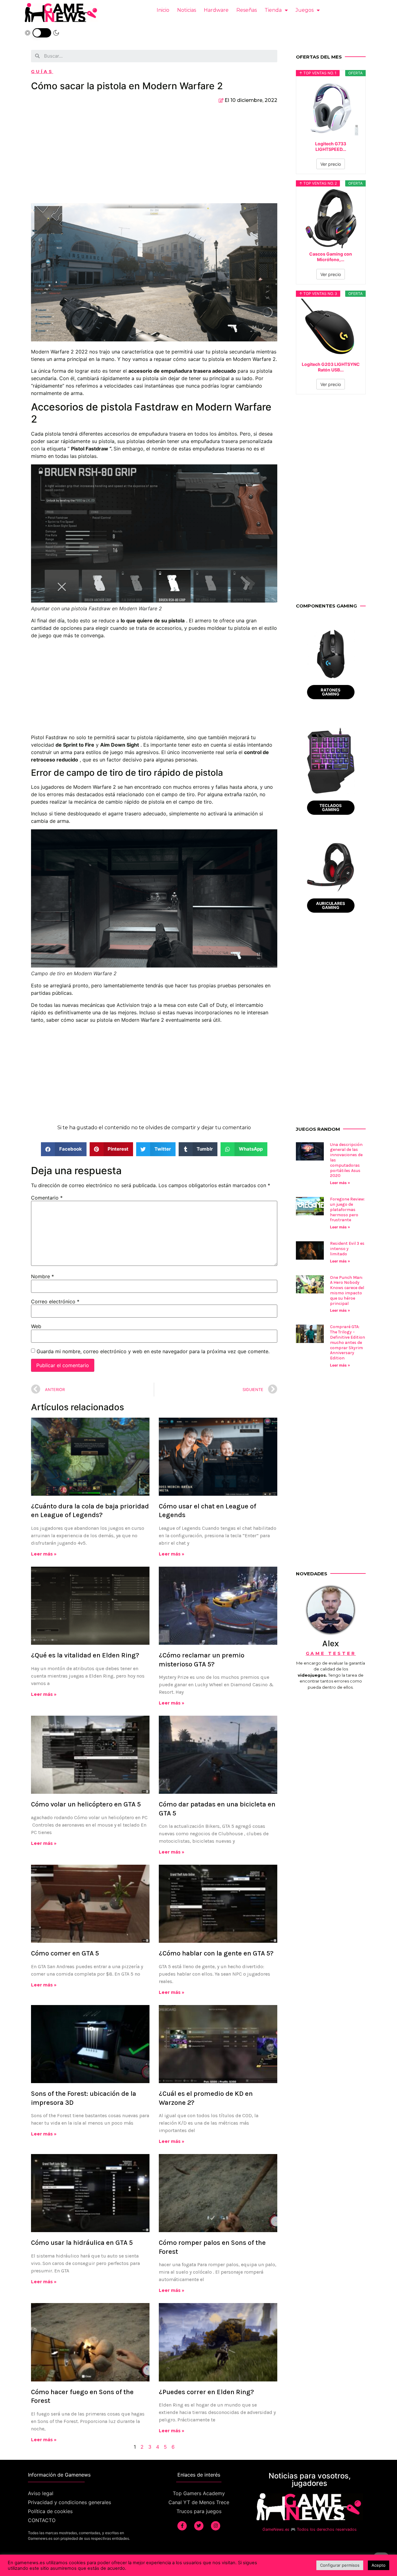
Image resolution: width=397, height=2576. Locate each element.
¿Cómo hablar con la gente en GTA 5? (216, 1953)
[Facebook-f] (182, 2526)
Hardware (216, 10)
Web (36, 1326)
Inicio (163, 10)
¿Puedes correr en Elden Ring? (206, 2392)
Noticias (187, 10)
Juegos (305, 10)
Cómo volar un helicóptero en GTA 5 (86, 1804)
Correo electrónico (55, 1301)
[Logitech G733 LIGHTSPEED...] (331, 108)
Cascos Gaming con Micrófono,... (331, 257)
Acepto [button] (379, 2565)
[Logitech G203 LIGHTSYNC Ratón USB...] (331, 329)
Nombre (42, 1276)
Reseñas (247, 10)
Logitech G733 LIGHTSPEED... (331, 146)
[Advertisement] (154, 157)
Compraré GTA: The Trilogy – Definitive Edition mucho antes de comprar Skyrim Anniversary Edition (348, 1342)
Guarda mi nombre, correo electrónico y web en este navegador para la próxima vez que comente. (153, 1351)
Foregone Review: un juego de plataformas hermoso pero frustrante (347, 1209)
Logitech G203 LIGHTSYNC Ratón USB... (331, 367)
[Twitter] (199, 2526)
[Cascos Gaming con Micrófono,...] (331, 218)
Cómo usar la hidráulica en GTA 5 (82, 2243)
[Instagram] (216, 2526)
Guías (42, 72)
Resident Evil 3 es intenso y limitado (347, 1249)
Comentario (47, 1198)
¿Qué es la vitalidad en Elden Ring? (85, 1655)
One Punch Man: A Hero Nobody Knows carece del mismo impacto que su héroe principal (347, 1290)
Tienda (273, 10)
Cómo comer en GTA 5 (65, 1953)
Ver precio (331, 164)
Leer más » (44, 1554)
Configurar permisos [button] (340, 2565)
